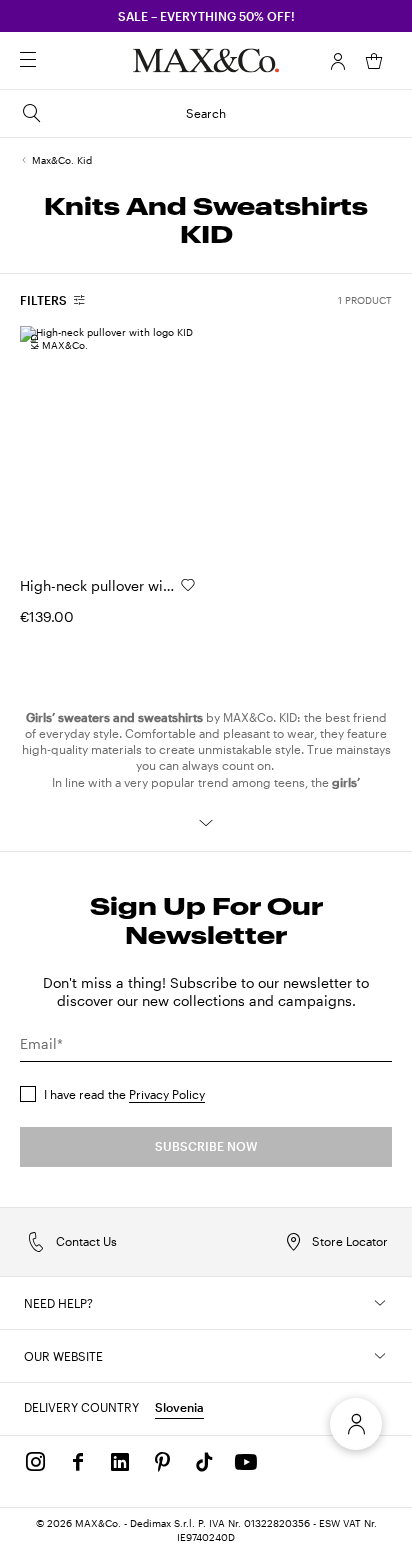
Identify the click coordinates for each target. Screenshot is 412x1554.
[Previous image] (52, 443)
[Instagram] (36, 1462)
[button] (338, 61)
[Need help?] (380, 1303)
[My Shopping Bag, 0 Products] (374, 61)
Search (206, 113)
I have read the (124, 1094)
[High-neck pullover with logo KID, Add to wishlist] (188, 585)
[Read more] (206, 823)
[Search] (56, 61)
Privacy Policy (167, 1094)
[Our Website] (380, 1356)
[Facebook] (78, 1462)
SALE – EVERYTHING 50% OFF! (206, 16)
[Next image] (164, 443)
